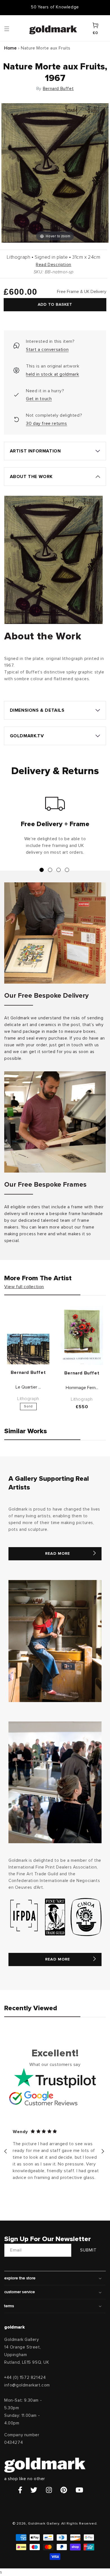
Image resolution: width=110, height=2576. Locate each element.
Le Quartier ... (28, 1387)
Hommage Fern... (82, 1388)
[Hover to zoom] (55, 173)
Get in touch (39, 399)
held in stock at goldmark (52, 374)
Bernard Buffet (58, 89)
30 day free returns (46, 423)
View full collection (24, 1287)
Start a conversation (47, 350)
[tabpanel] (55, 828)
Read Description (54, 265)
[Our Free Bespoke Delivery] (55, 933)
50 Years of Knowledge (55, 7)
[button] (12, 28)
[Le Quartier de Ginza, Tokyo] (28, 1349)
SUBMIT (88, 2250)
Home (10, 48)
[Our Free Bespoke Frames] (55, 1122)
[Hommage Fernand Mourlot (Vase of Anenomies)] (82, 1335)
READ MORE (58, 1554)
